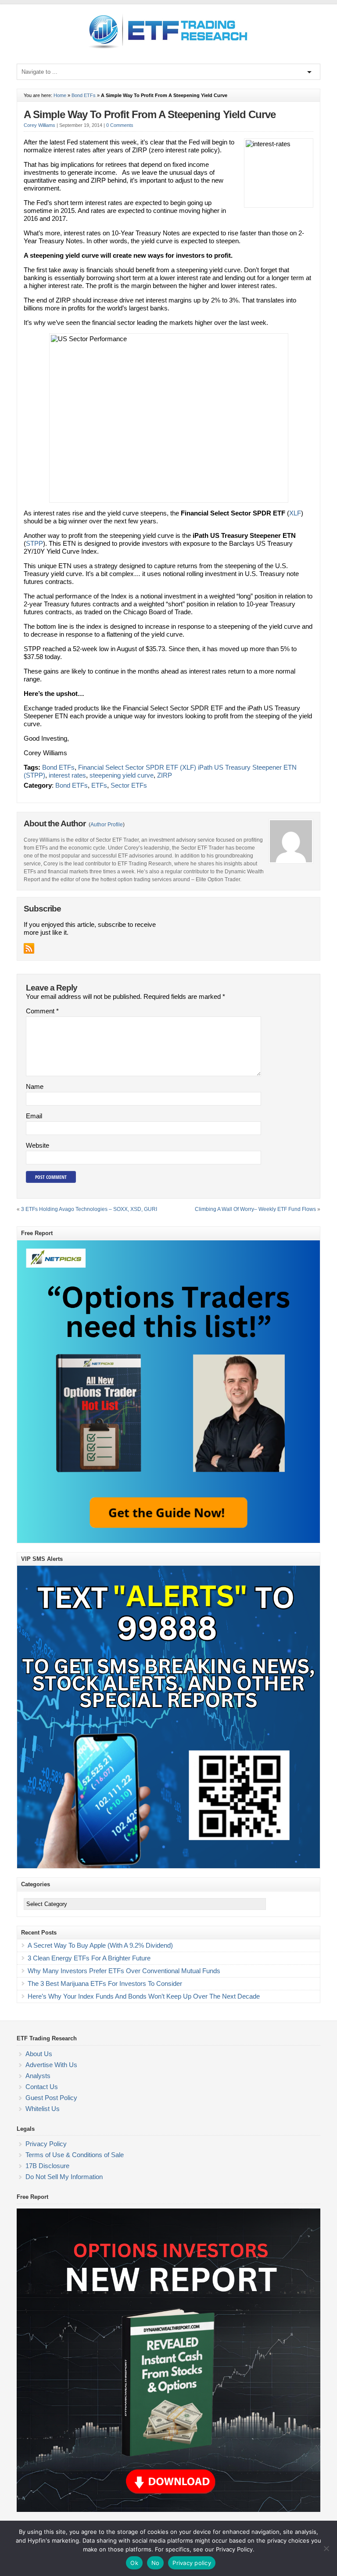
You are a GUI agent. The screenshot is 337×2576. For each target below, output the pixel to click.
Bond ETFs (84, 95)
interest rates (67, 775)
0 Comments (120, 125)
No (156, 2563)
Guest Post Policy (51, 2098)
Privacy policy (192, 2563)
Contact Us (42, 2087)
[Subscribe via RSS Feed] (29, 948)
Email (34, 1116)
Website (38, 1145)
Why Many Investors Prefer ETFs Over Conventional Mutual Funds (124, 1971)
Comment (42, 1011)
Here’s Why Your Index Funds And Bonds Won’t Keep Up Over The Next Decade (144, 1996)
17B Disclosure (47, 2166)
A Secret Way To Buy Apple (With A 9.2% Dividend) (100, 1945)
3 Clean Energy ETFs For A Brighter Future (89, 1958)
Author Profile (107, 825)
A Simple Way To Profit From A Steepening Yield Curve (150, 114)
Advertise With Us (51, 2065)
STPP (34, 543)
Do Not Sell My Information (64, 2177)
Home (60, 95)
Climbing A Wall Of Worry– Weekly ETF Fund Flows (255, 1209)
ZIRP (165, 775)
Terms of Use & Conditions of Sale (75, 2155)
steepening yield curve (122, 775)
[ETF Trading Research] (169, 49)
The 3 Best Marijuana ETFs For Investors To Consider (105, 1983)
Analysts (38, 2076)
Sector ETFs (129, 785)
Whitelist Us (43, 2109)
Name (35, 1086)
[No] (326, 2548)
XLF (295, 513)
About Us (39, 2054)
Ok (134, 2563)
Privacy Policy (46, 2144)
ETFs (99, 785)
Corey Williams (39, 125)
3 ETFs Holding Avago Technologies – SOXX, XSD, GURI (89, 1209)
